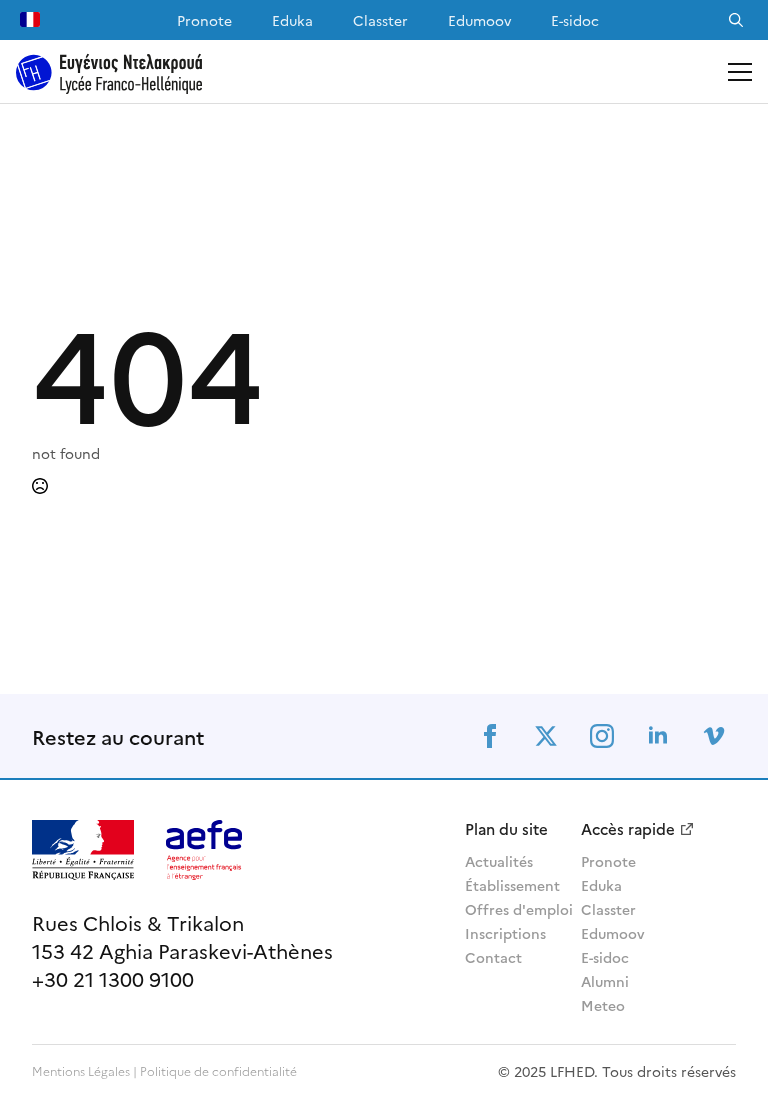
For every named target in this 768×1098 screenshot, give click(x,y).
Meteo (603, 1005)
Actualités (499, 861)
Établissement (507, 885)
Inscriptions (505, 933)
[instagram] (602, 736)
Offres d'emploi (507, 909)
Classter (380, 20)
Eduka (292, 20)
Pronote (204, 20)
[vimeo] (714, 736)
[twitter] (546, 736)
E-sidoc (575, 20)
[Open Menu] (740, 72)
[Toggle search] (736, 20)
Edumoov (479, 20)
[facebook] (490, 736)
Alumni (605, 981)
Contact (493, 957)
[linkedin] (658, 736)
